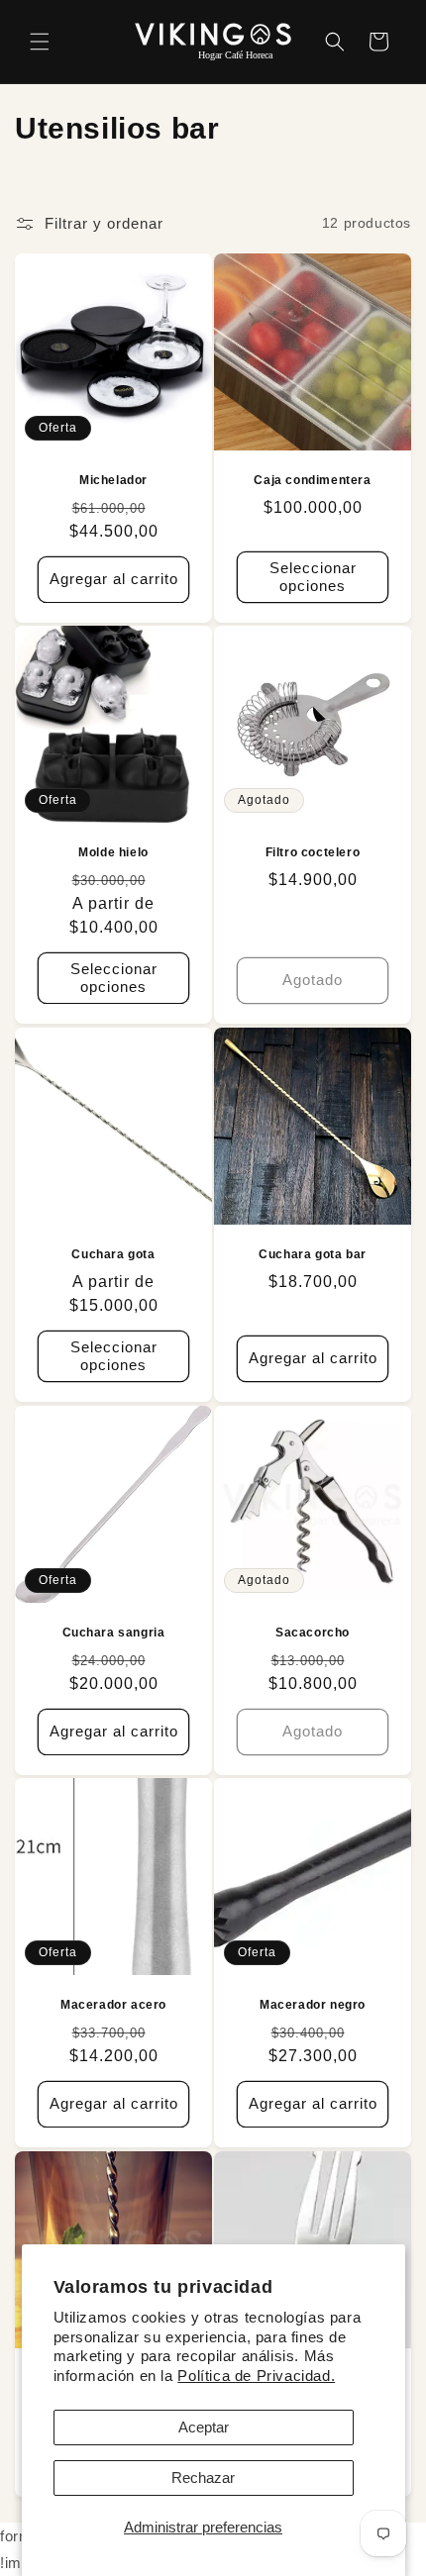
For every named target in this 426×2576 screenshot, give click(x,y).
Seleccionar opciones (313, 576)
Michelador (113, 480)
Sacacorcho (313, 1633)
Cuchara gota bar (313, 1254)
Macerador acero (113, 2005)
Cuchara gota (113, 1254)
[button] (40, 42)
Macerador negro (313, 2005)
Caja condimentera (312, 480)
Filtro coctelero (313, 852)
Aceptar (204, 2427)
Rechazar (203, 2477)
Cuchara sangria (114, 1633)
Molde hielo (113, 852)
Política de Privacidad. (256, 2376)
